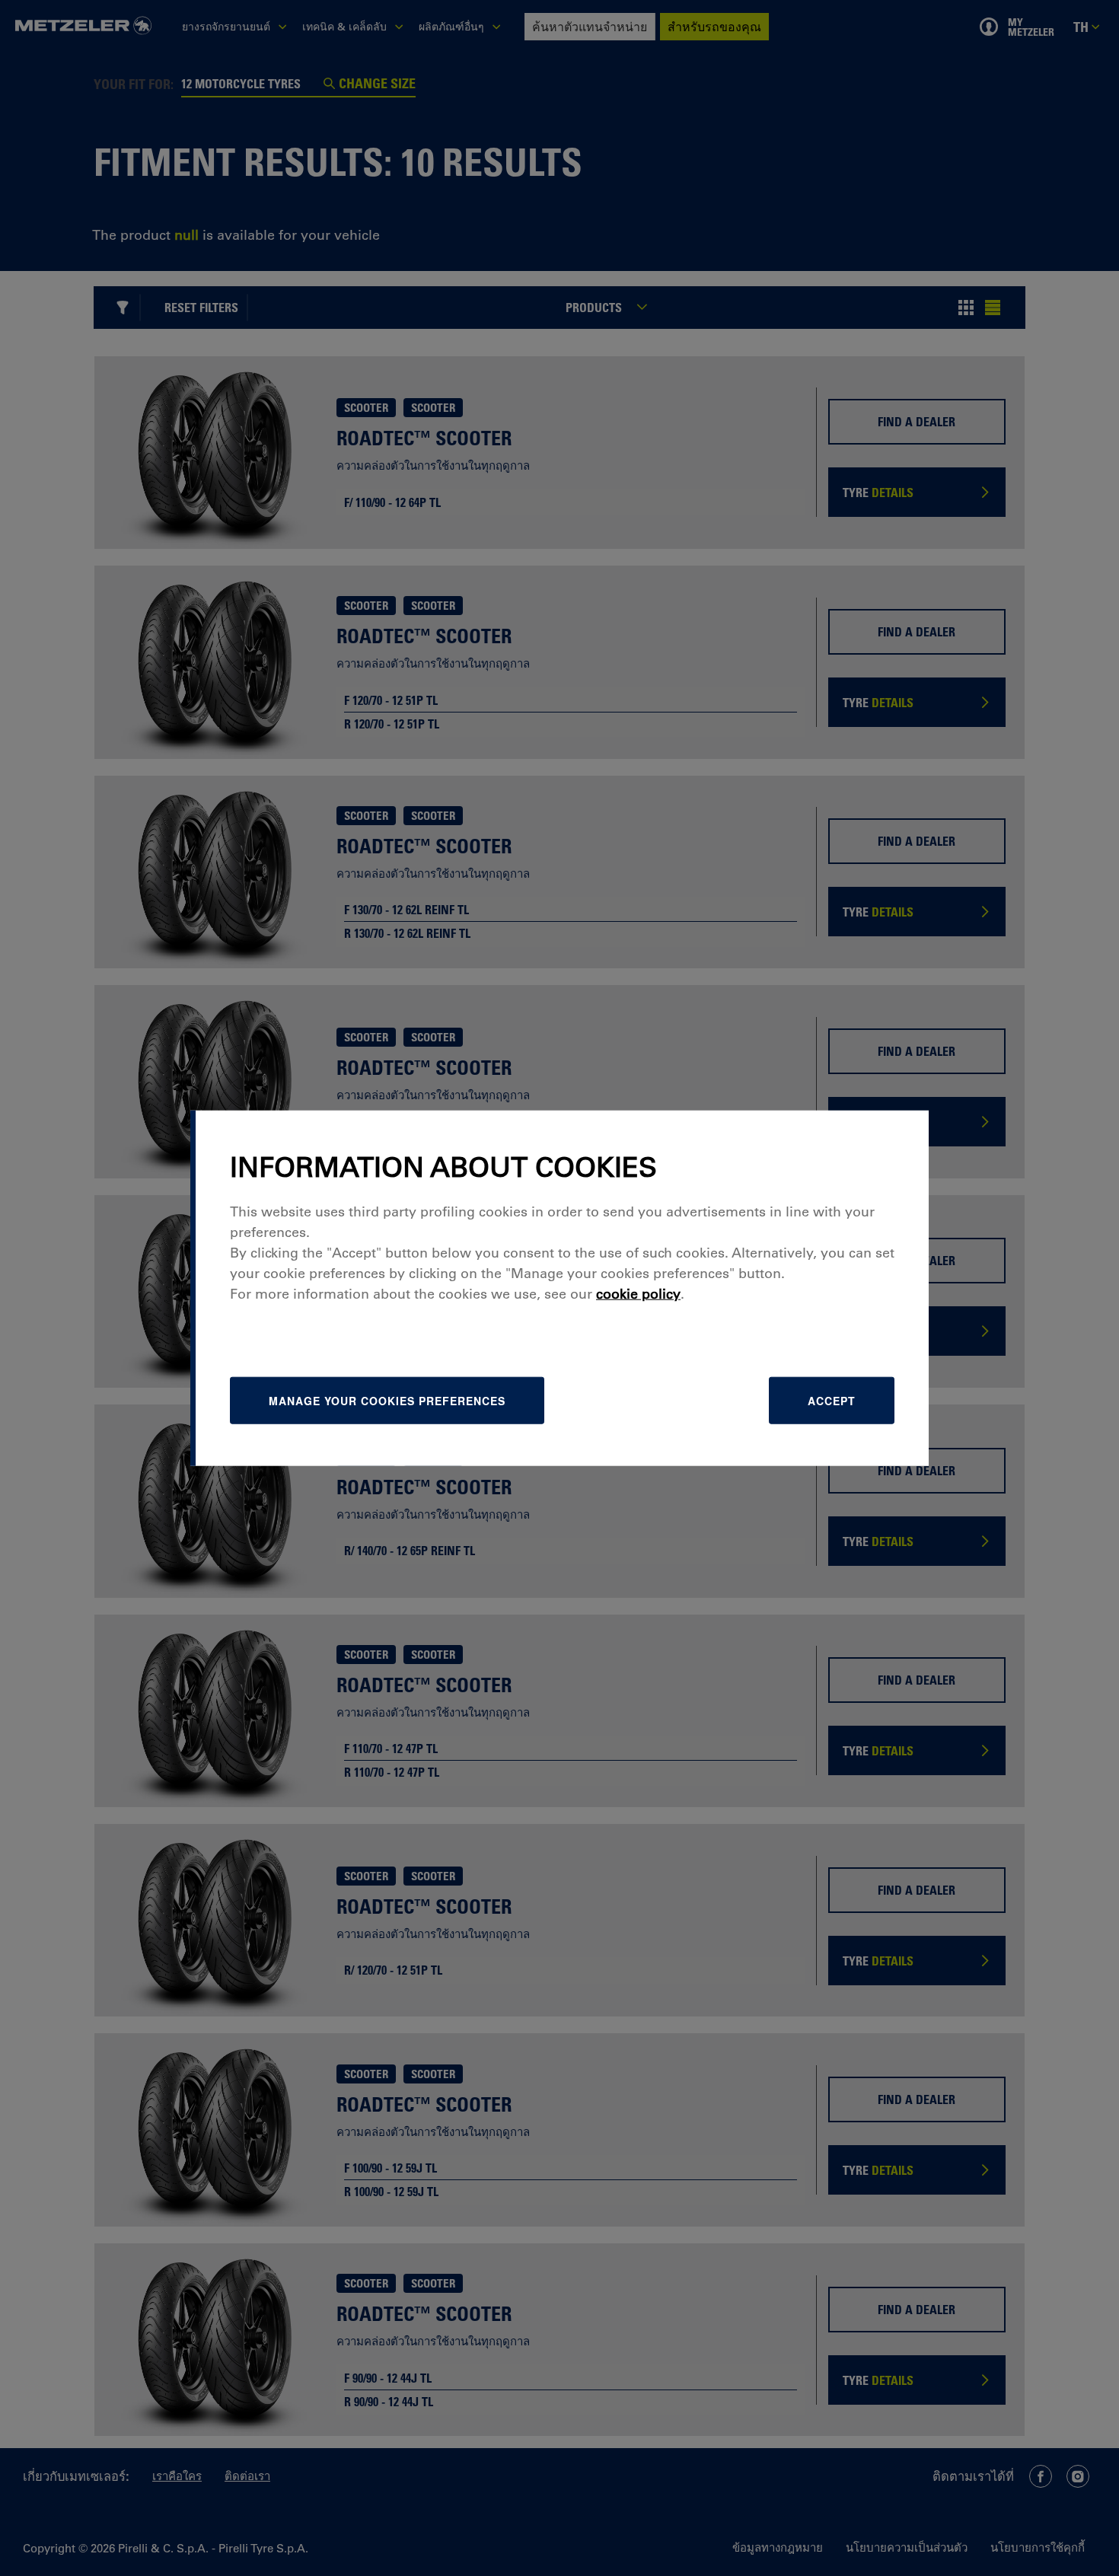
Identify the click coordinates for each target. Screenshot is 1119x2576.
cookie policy (638, 1293)
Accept (832, 1400)
